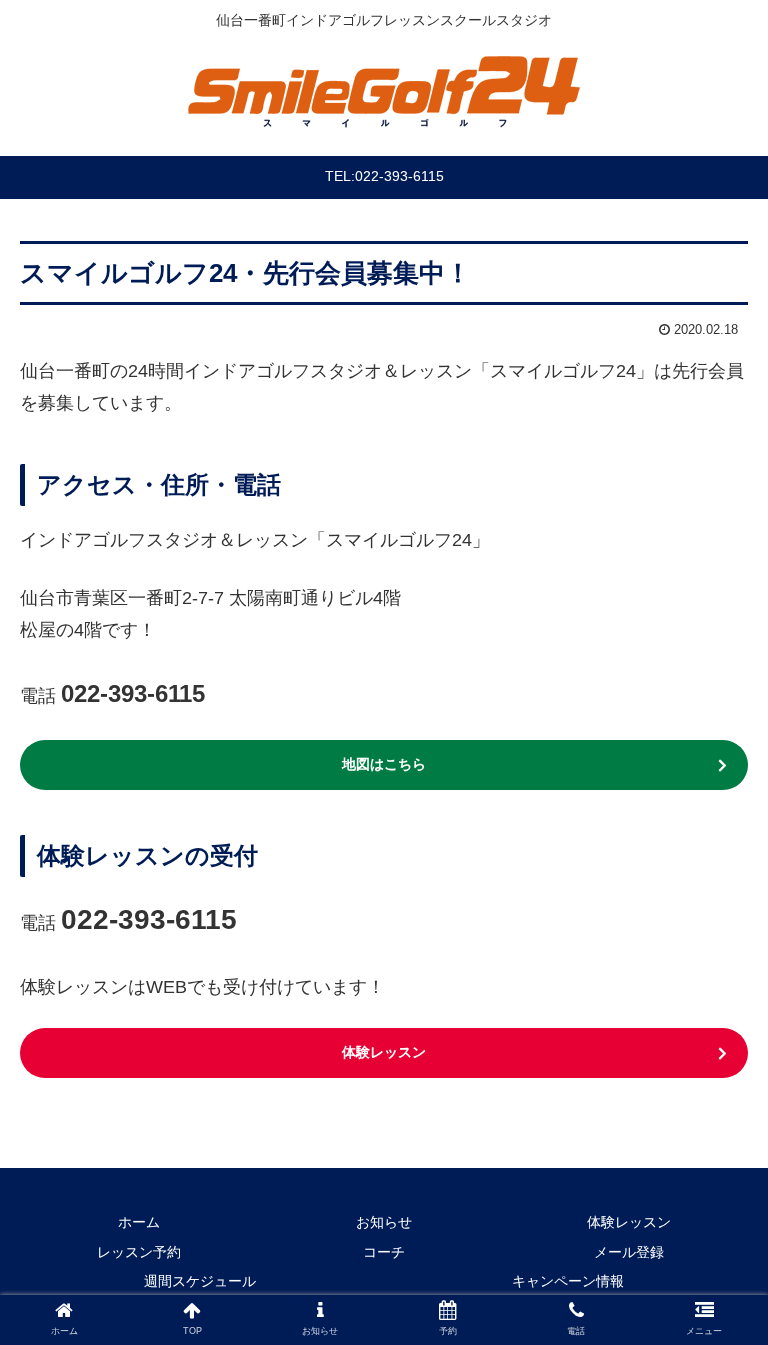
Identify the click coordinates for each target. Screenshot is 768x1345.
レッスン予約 (139, 1252)
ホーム (139, 1222)
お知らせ (384, 1222)
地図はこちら (384, 764)
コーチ (384, 1252)
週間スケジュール (200, 1281)
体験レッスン (384, 1052)
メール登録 (629, 1252)
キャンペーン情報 (568, 1281)
